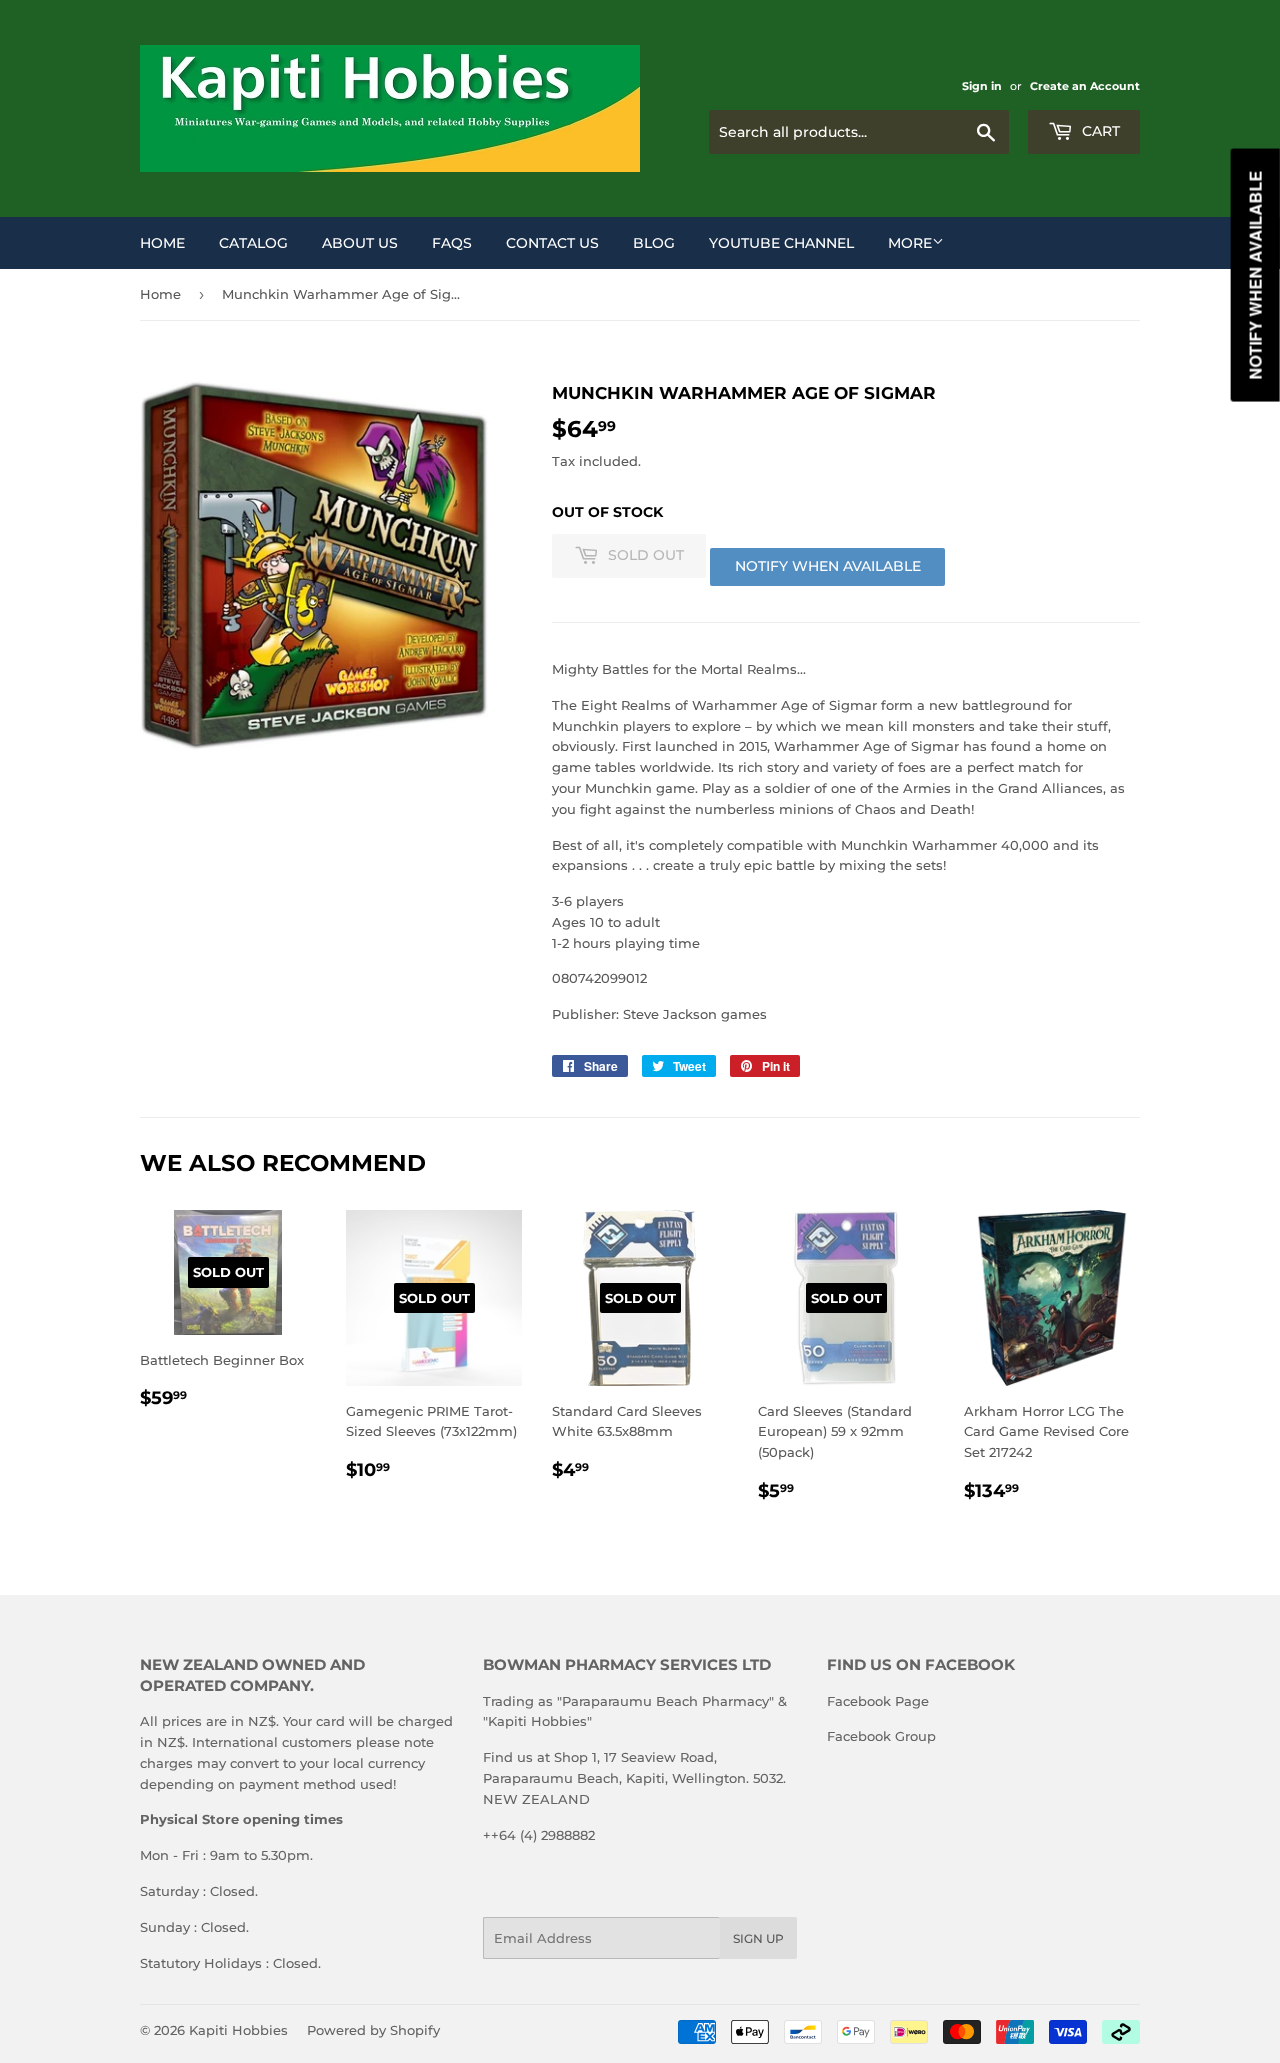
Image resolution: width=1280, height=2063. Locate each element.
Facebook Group (881, 1736)
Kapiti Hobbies (238, 2030)
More (910, 243)
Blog (654, 243)
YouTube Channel (781, 243)
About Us (360, 243)
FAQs (452, 243)
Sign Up (758, 1938)
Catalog (253, 243)
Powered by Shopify (373, 2030)
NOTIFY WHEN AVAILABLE (828, 566)
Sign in (982, 86)
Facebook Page (878, 1701)
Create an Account (1085, 86)
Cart (1099, 131)
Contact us (552, 243)
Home (162, 243)
